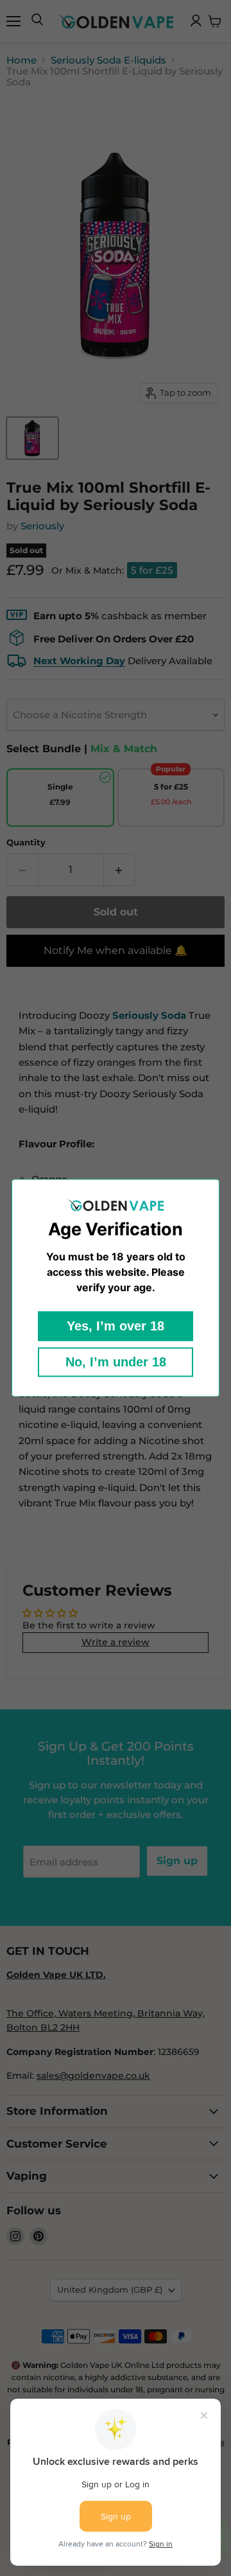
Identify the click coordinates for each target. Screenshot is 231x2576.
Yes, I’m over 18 (116, 1327)
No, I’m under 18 (116, 1363)
